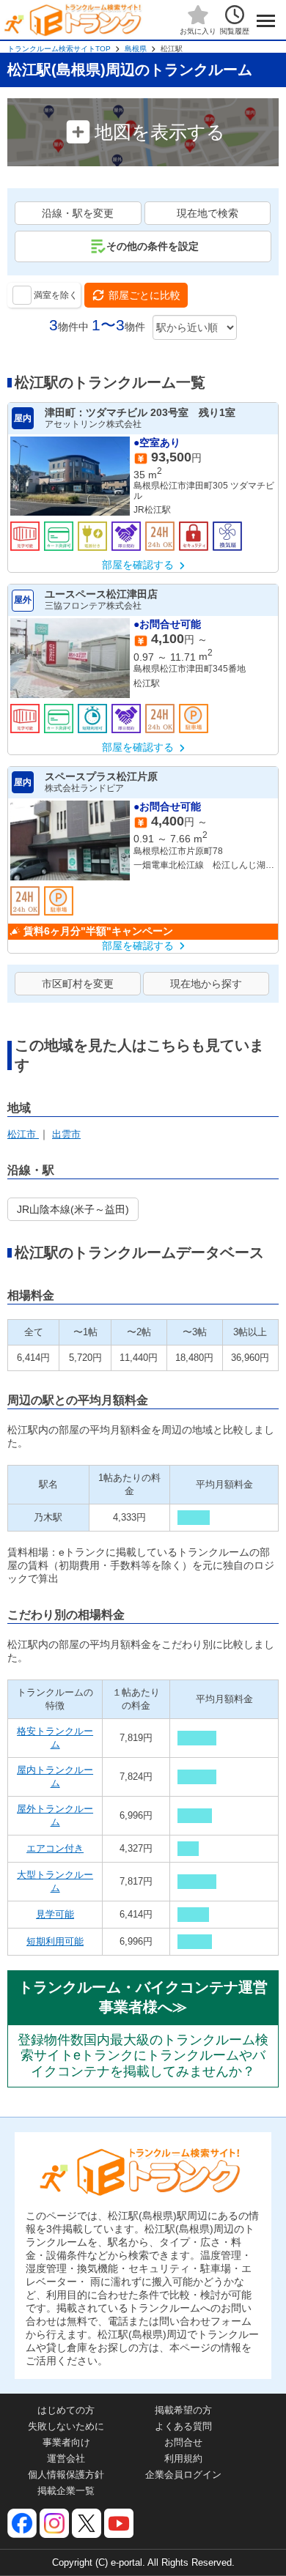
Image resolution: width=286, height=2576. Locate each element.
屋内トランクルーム (55, 1777)
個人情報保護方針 (66, 2475)
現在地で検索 (208, 213)
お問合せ (183, 2442)
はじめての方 (66, 2410)
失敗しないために (66, 2426)
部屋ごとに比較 (144, 295)
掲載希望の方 (183, 2410)
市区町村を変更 (78, 984)
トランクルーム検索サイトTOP (59, 49)
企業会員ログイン (183, 2475)
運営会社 (66, 2458)
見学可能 (55, 1914)
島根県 (136, 49)
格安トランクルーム (55, 1738)
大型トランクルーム (55, 1881)
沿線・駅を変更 (78, 213)
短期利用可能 (55, 1941)
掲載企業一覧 (66, 2491)
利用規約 (183, 2458)
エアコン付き (55, 1848)
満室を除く (56, 295)
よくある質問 (183, 2426)
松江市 (23, 1134)
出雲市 (66, 1134)
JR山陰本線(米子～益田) (73, 1209)
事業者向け (66, 2442)
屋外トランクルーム (55, 1815)
